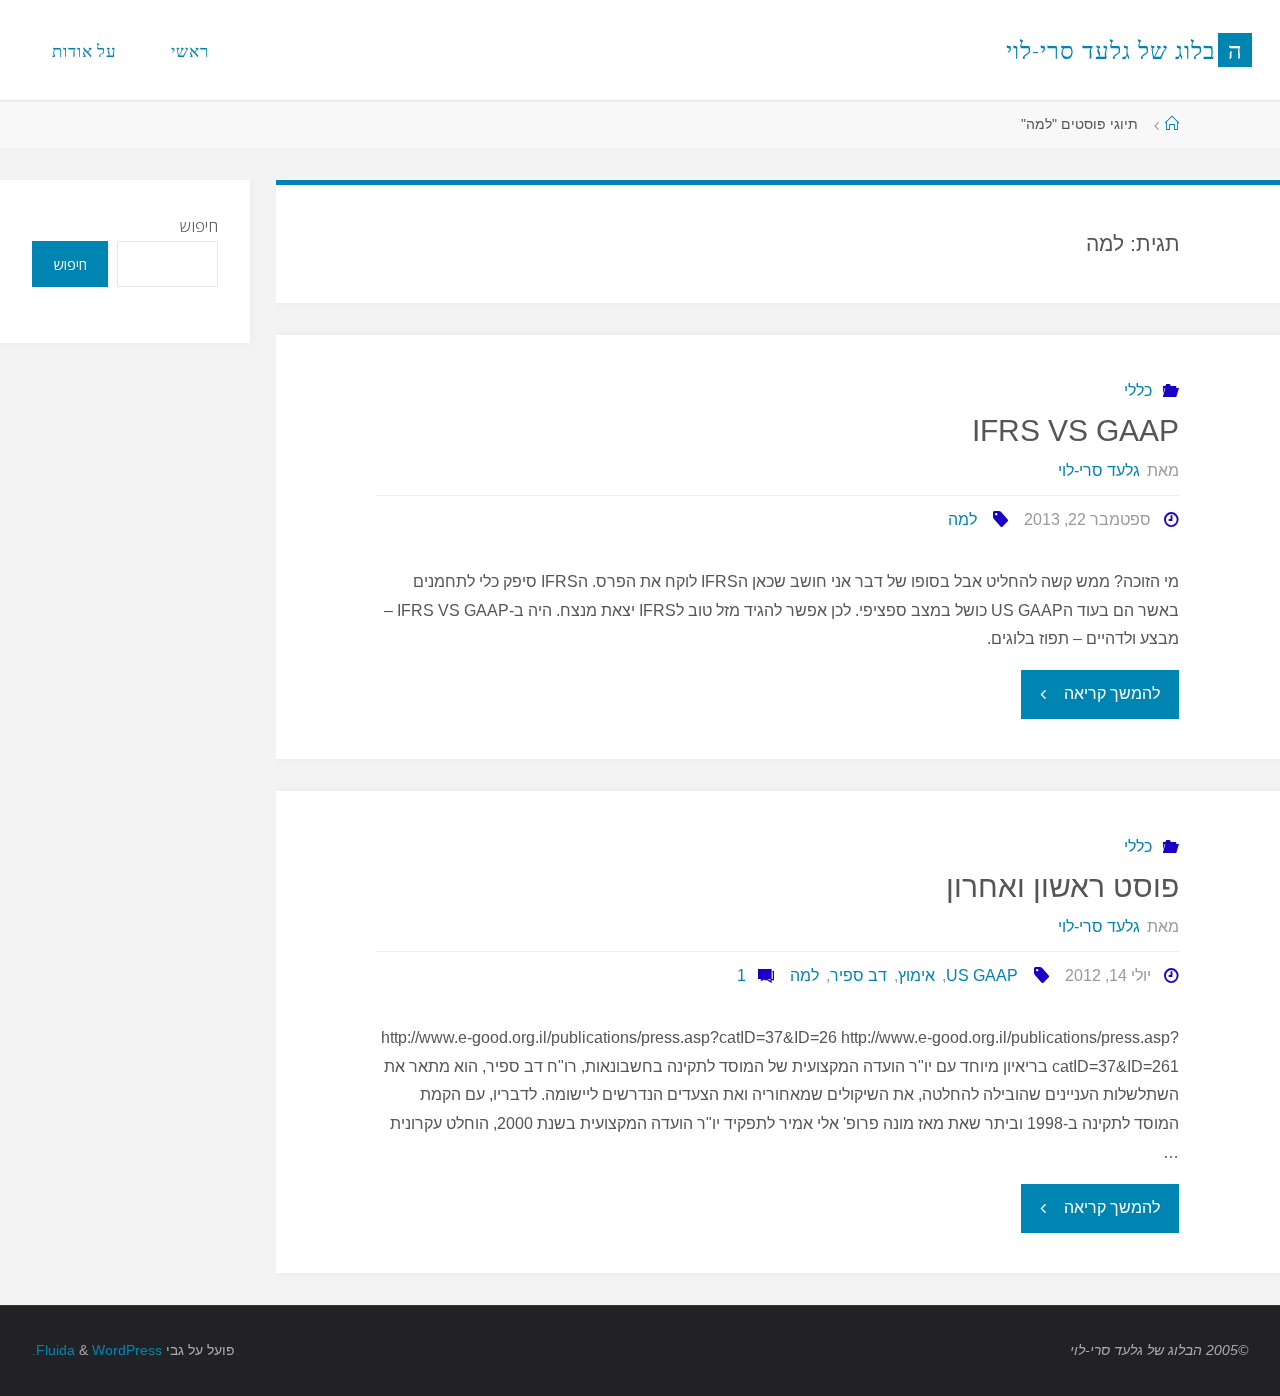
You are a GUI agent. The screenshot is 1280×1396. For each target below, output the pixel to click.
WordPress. (97, 1350)
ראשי (190, 50)
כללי (1138, 390)
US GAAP (982, 975)
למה (962, 519)
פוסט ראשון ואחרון (1062, 886)
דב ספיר (858, 975)
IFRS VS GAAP (1075, 430)
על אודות (84, 50)
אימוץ (916, 975)
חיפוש (199, 226)
